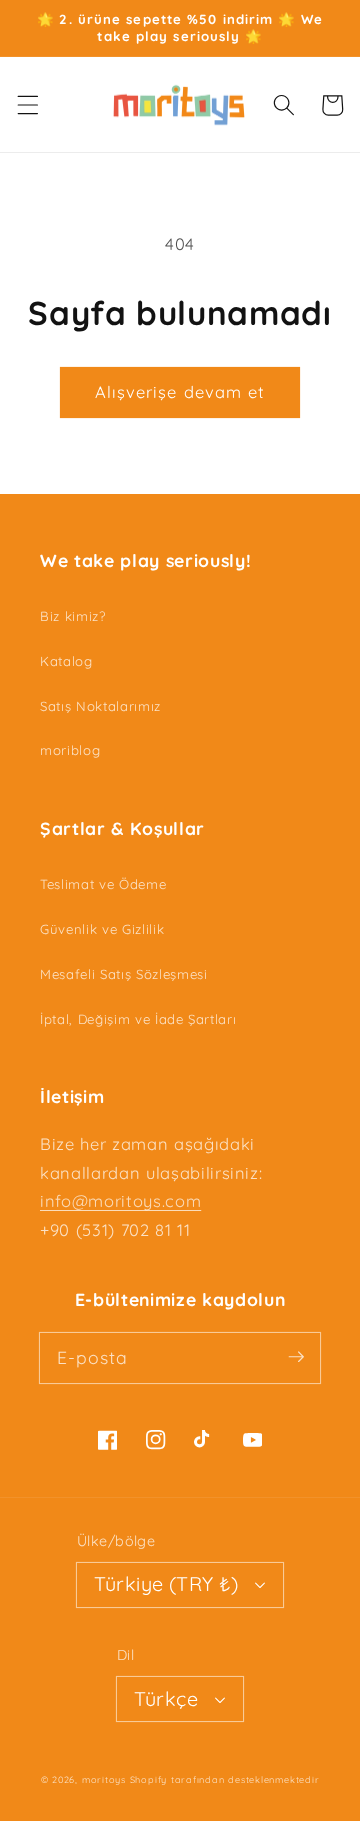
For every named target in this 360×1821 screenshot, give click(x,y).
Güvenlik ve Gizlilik (102, 929)
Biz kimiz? (73, 616)
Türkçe (166, 1698)
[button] (27, 105)
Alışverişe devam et (180, 391)
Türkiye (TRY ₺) (166, 1583)
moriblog (70, 750)
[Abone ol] (296, 1357)
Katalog (66, 661)
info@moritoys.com (120, 1200)
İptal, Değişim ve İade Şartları (138, 1019)
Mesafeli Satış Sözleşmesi (124, 974)
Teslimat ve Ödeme (103, 884)
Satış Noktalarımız (100, 706)
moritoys (104, 1779)
